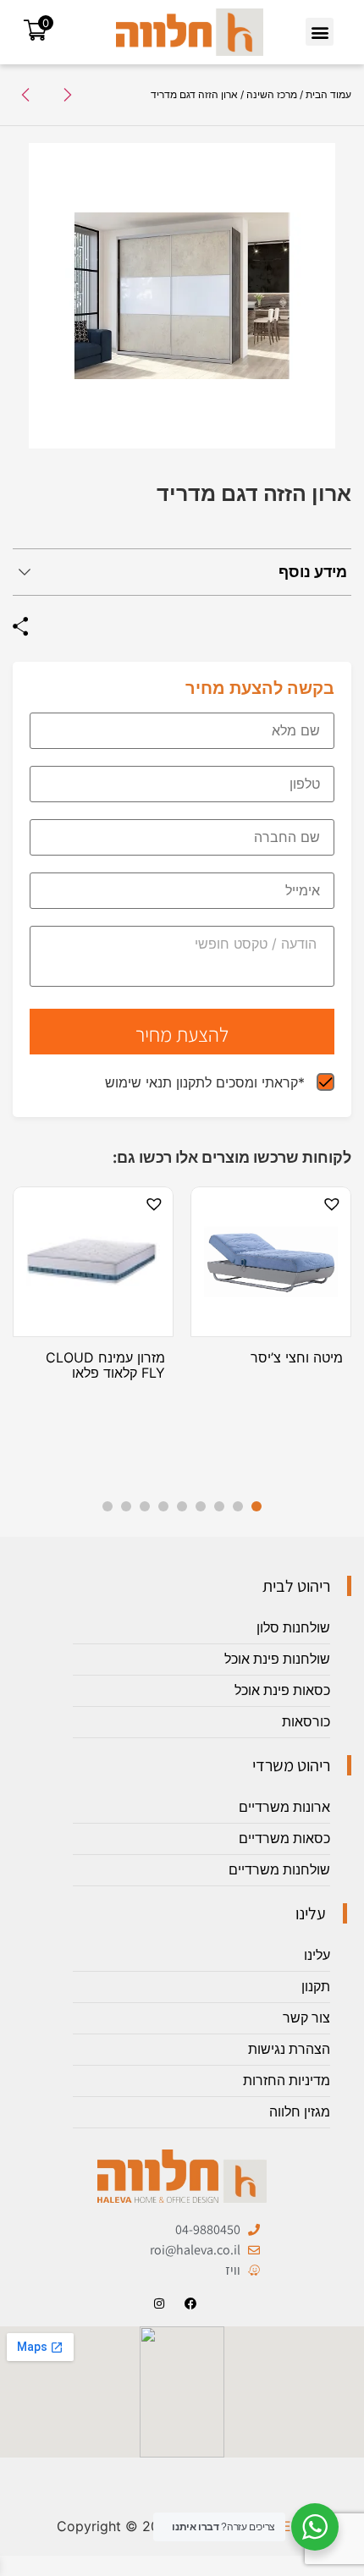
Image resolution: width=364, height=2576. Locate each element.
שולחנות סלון (293, 1628)
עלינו (317, 1955)
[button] (320, 32)
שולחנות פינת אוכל (277, 1659)
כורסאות (306, 1722)
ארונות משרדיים (284, 1807)
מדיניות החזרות (287, 2081)
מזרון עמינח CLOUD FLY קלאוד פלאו (105, 1365)
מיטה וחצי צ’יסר (297, 1357)
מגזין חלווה (300, 2112)
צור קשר (306, 2018)
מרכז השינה (272, 94)
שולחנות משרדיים (279, 1870)
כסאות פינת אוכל (282, 1690)
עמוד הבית (328, 94)
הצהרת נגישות (289, 2049)
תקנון (316, 1987)
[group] (182, 296)
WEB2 (289, 2526)
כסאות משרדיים (284, 1838)
